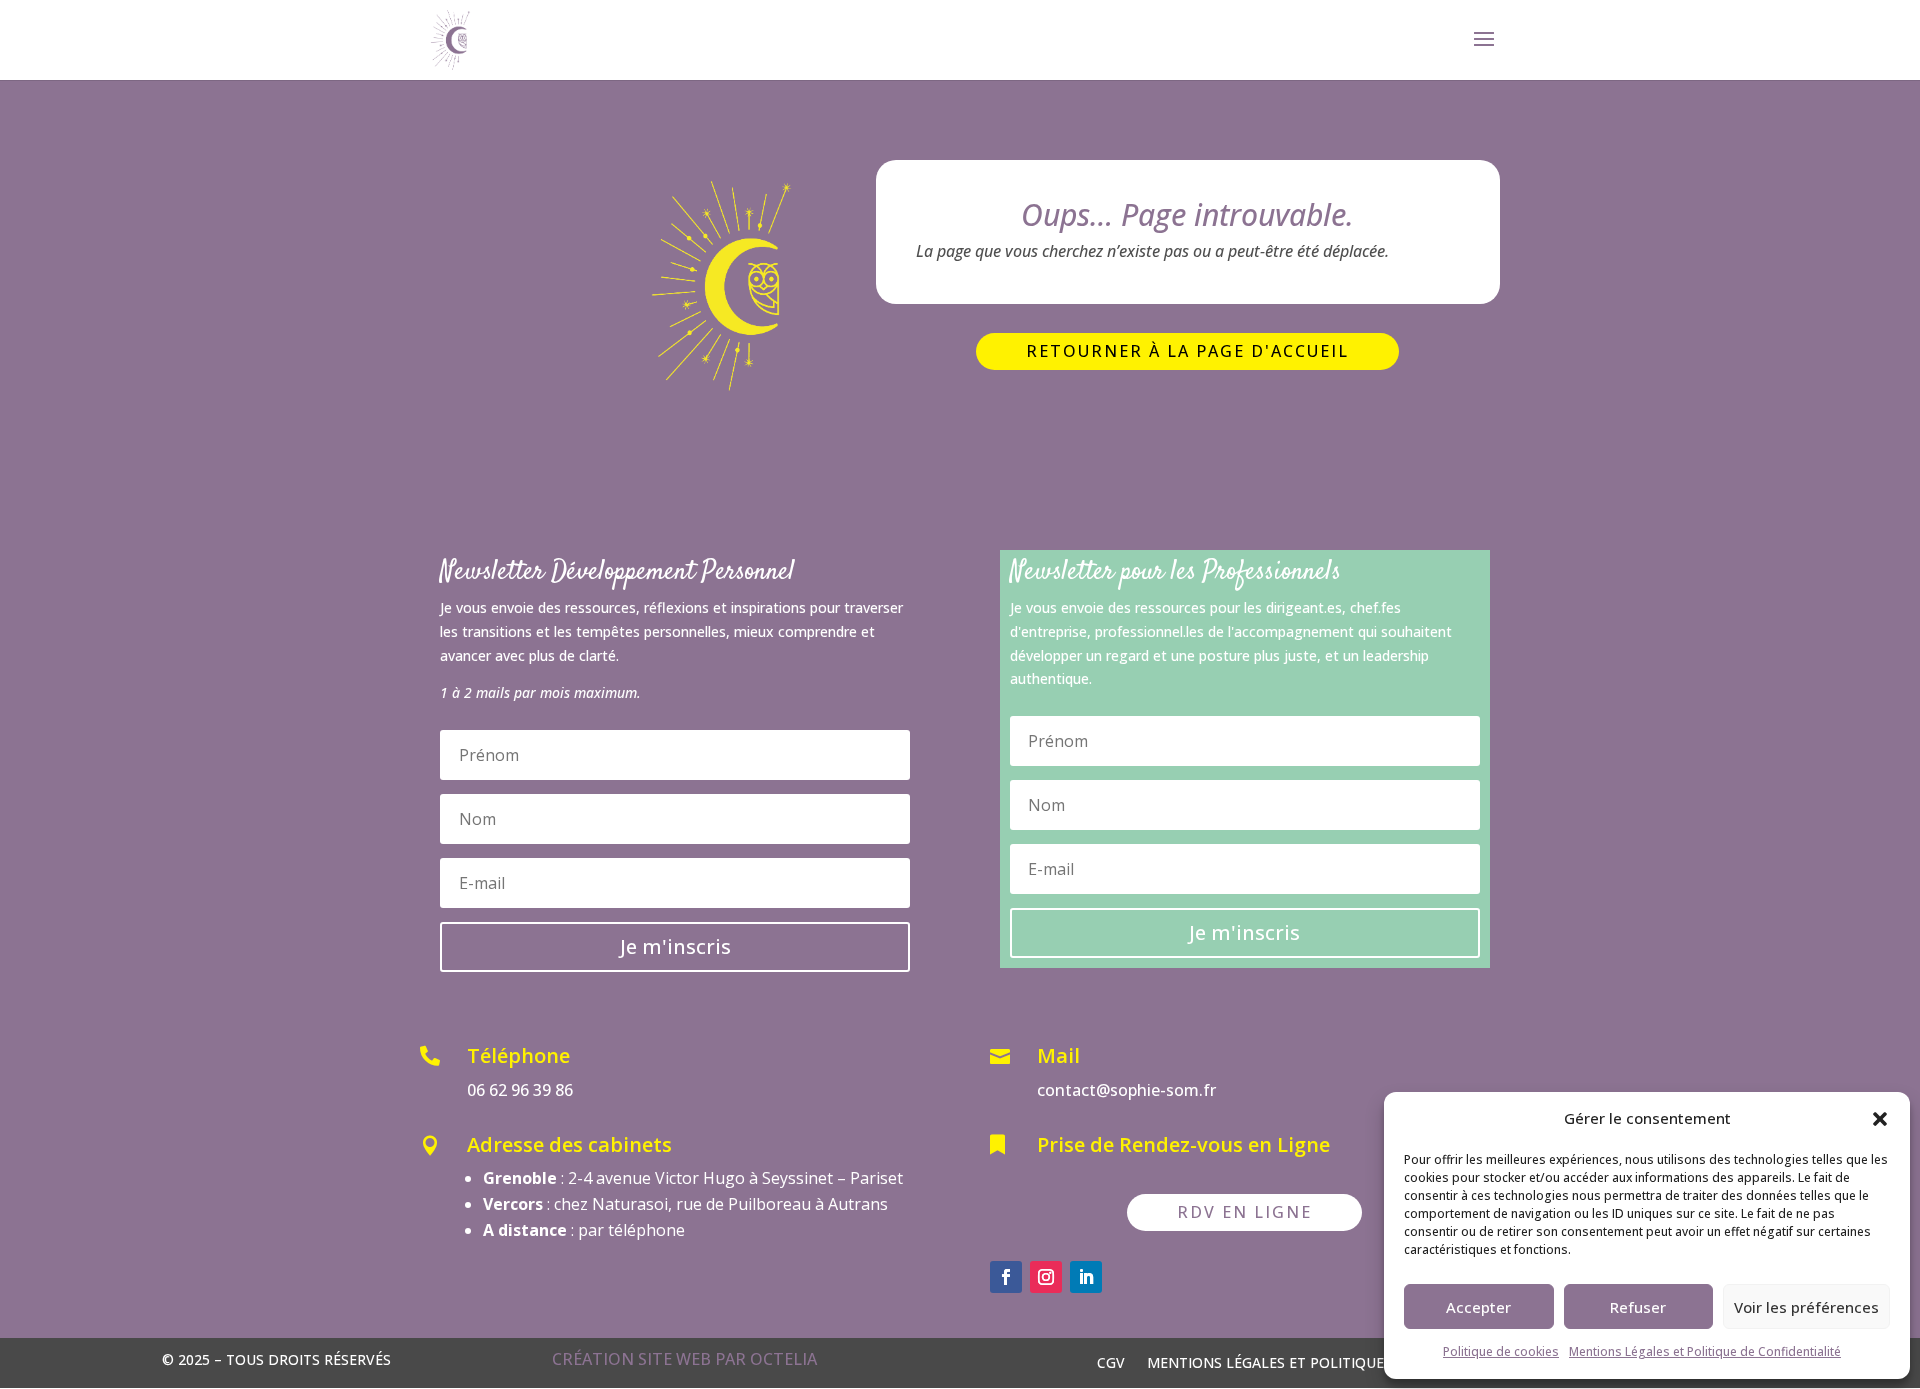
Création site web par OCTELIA (684, 1359)
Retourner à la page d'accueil (1187, 351)
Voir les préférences (1806, 1307)
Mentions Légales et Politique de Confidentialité (1705, 1351)
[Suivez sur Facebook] (1006, 1277)
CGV (1111, 1361)
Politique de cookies (1501, 1351)
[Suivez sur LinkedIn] (1086, 1277)
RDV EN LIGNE (1244, 1212)
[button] (1880, 1119)
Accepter (1478, 1307)
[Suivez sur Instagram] (1046, 1277)
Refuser (1638, 1307)
